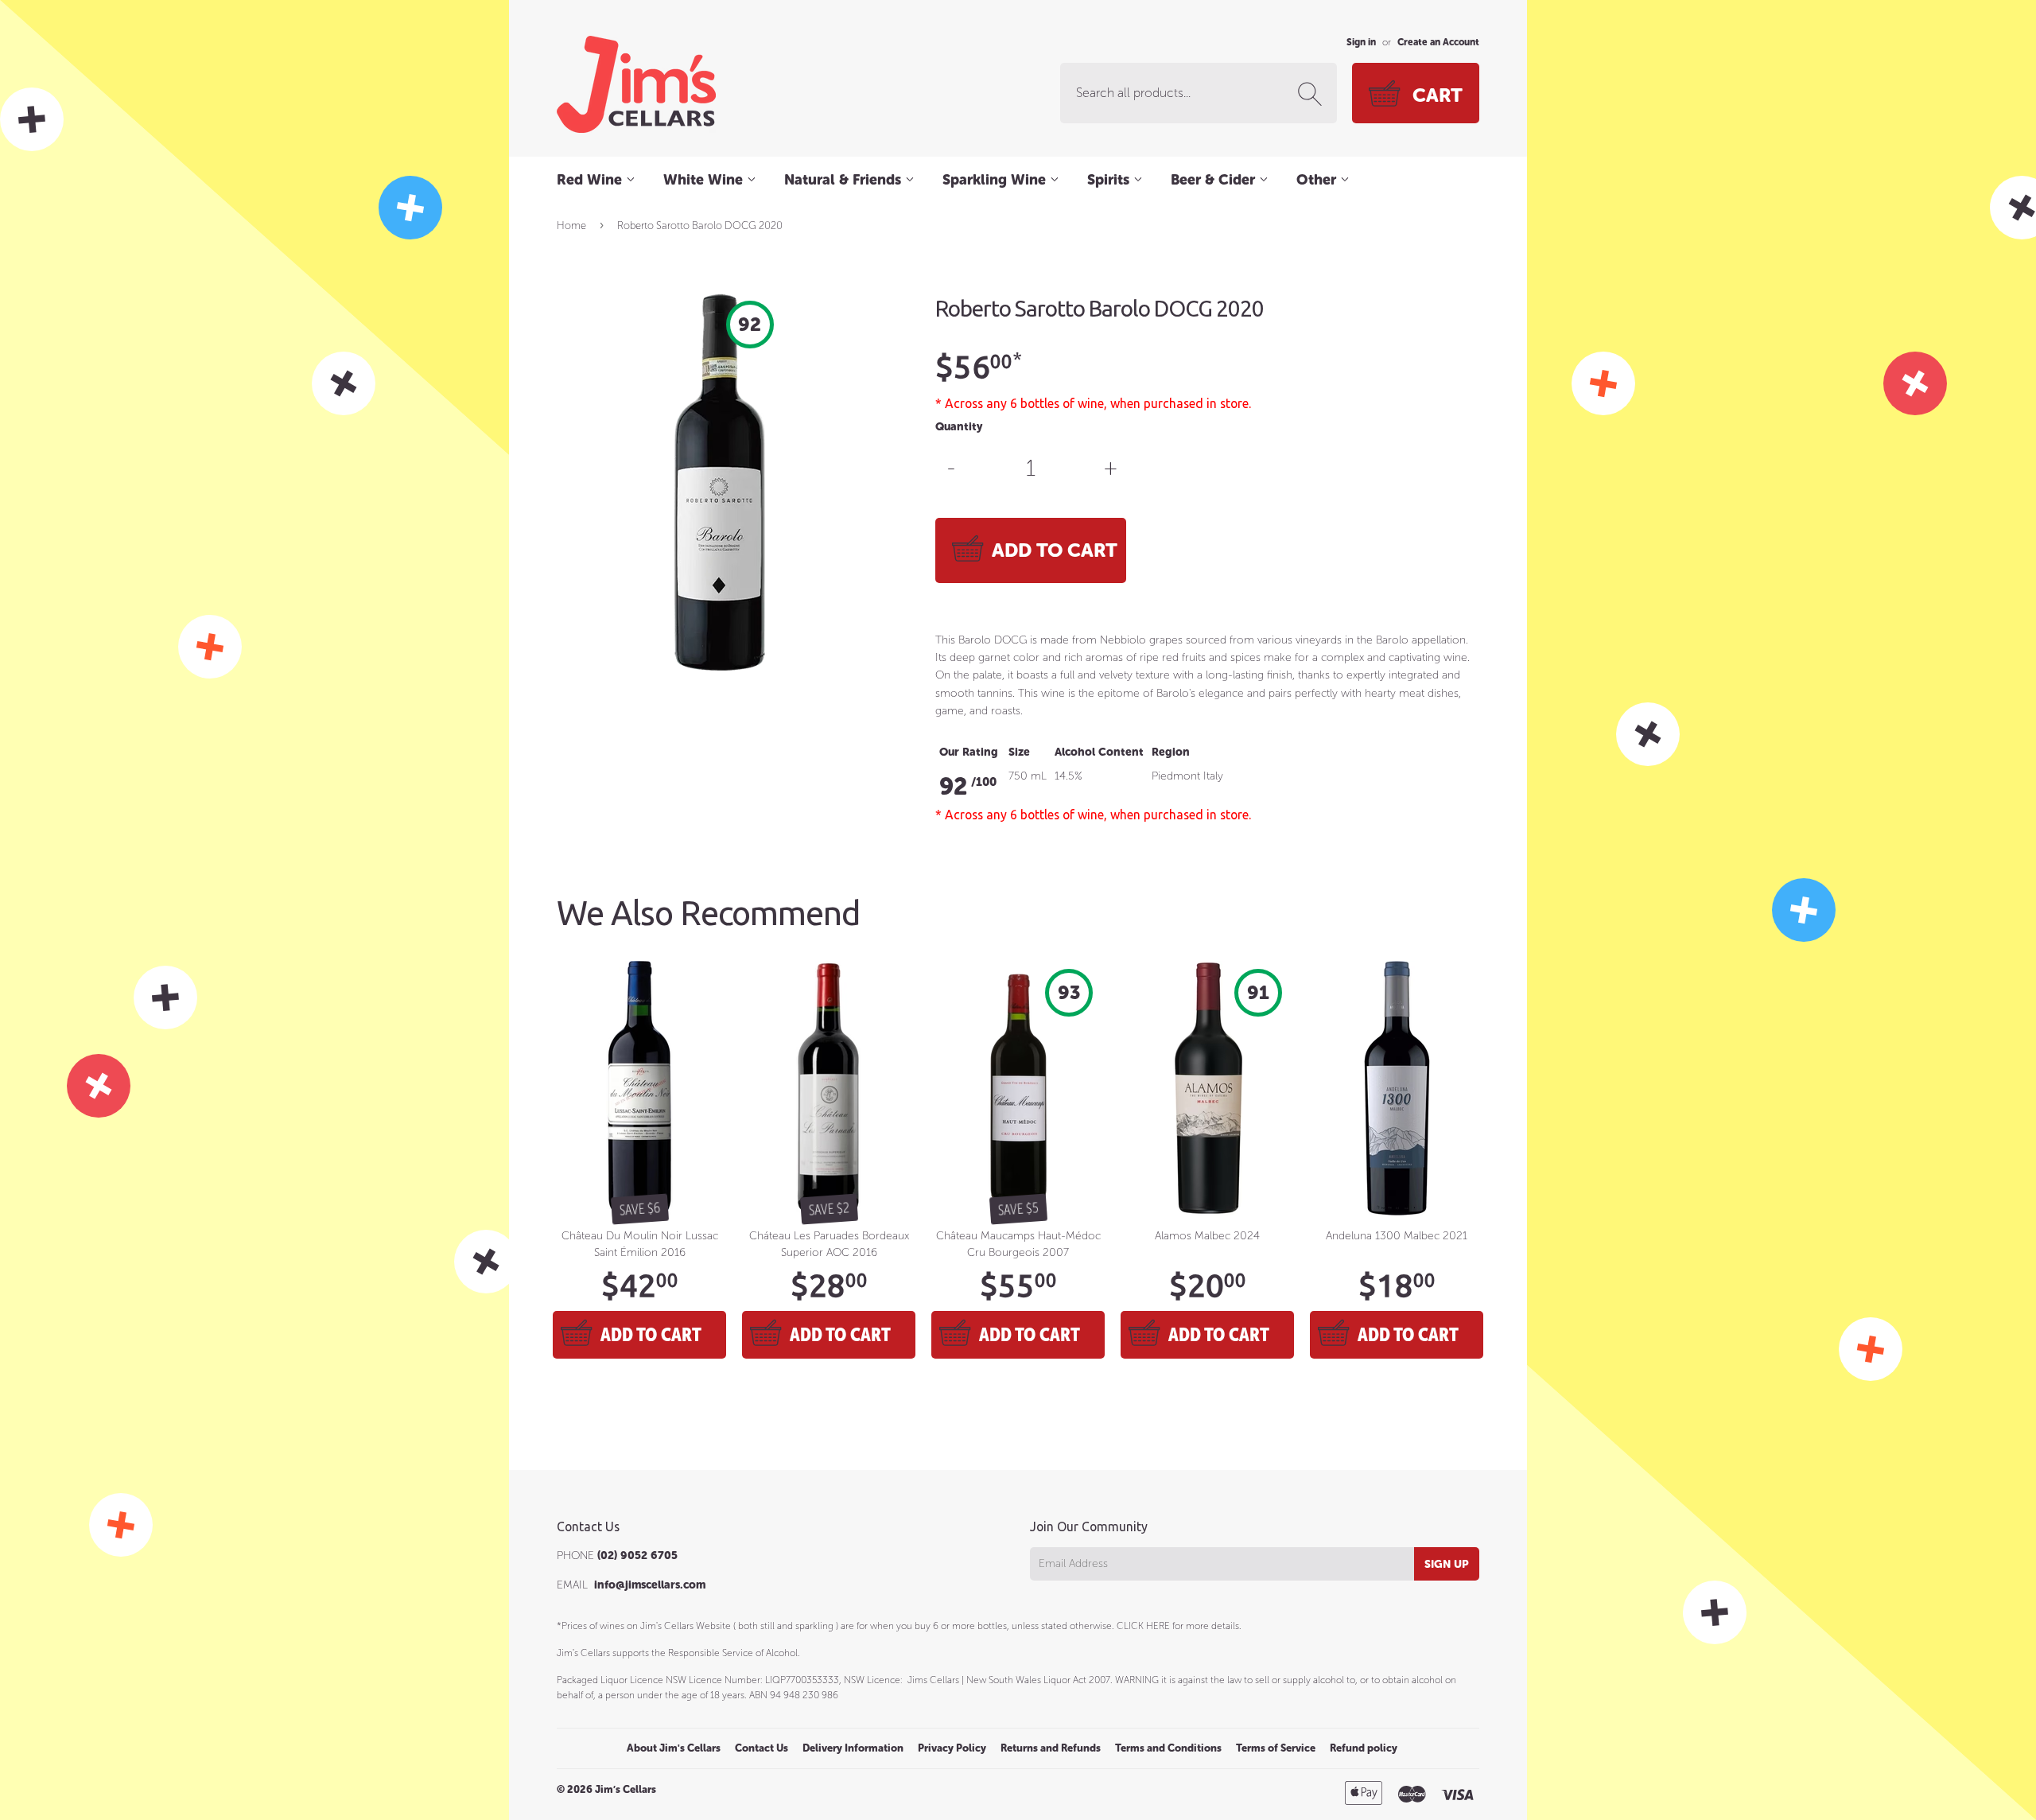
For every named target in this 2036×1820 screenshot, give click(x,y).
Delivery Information (853, 1748)
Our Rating (969, 752)
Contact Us (762, 1748)
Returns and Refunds (1051, 1748)
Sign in (1361, 42)
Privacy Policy (952, 1748)
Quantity (959, 427)
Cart (1438, 95)
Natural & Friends (845, 180)
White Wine (705, 180)
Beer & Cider (1215, 180)
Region (1171, 752)
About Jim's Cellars (674, 1748)
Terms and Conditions (1168, 1748)
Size (1019, 752)
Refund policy (1364, 1748)
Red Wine (591, 180)
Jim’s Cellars (626, 1789)
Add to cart (651, 1334)
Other (1318, 180)
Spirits (1110, 180)
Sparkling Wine (996, 180)
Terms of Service (1276, 1748)
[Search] (1313, 94)
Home (571, 226)
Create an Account (1438, 42)
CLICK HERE (1143, 1626)
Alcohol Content (1099, 752)
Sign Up (1447, 1564)
